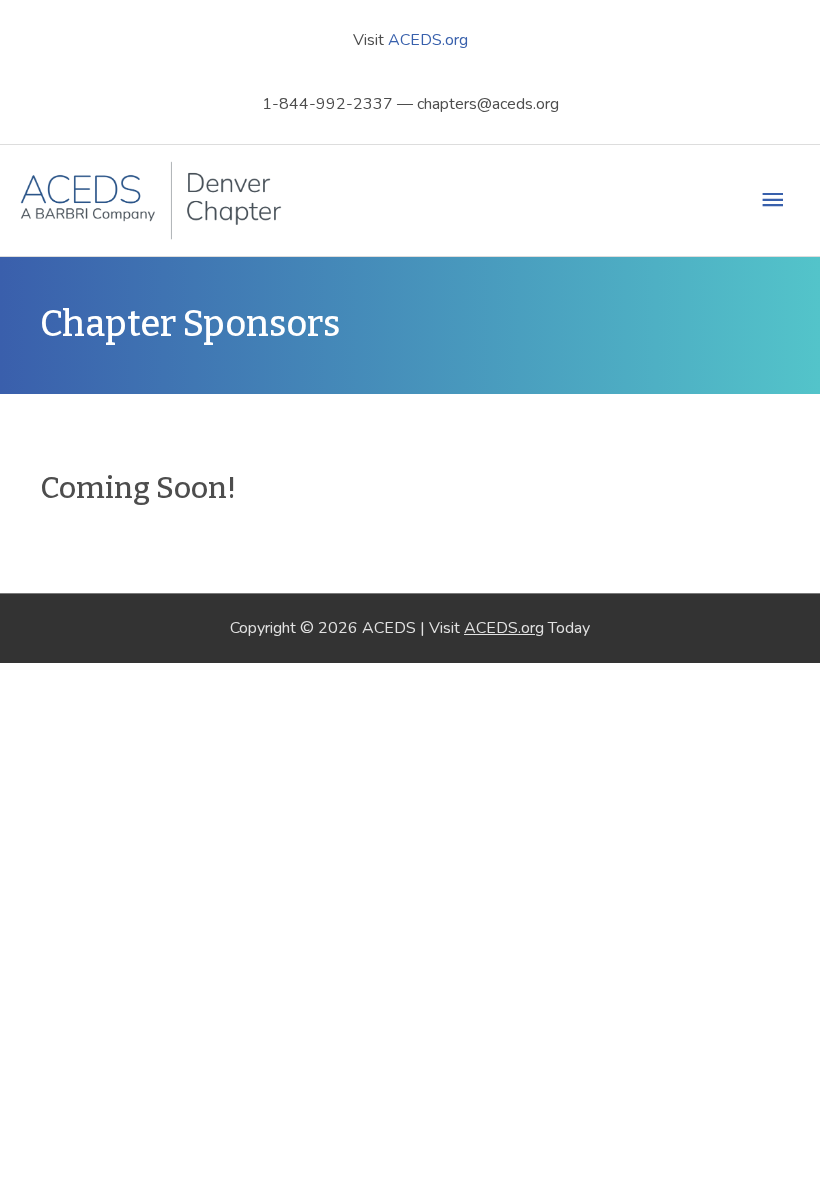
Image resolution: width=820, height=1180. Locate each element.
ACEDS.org (428, 40)
